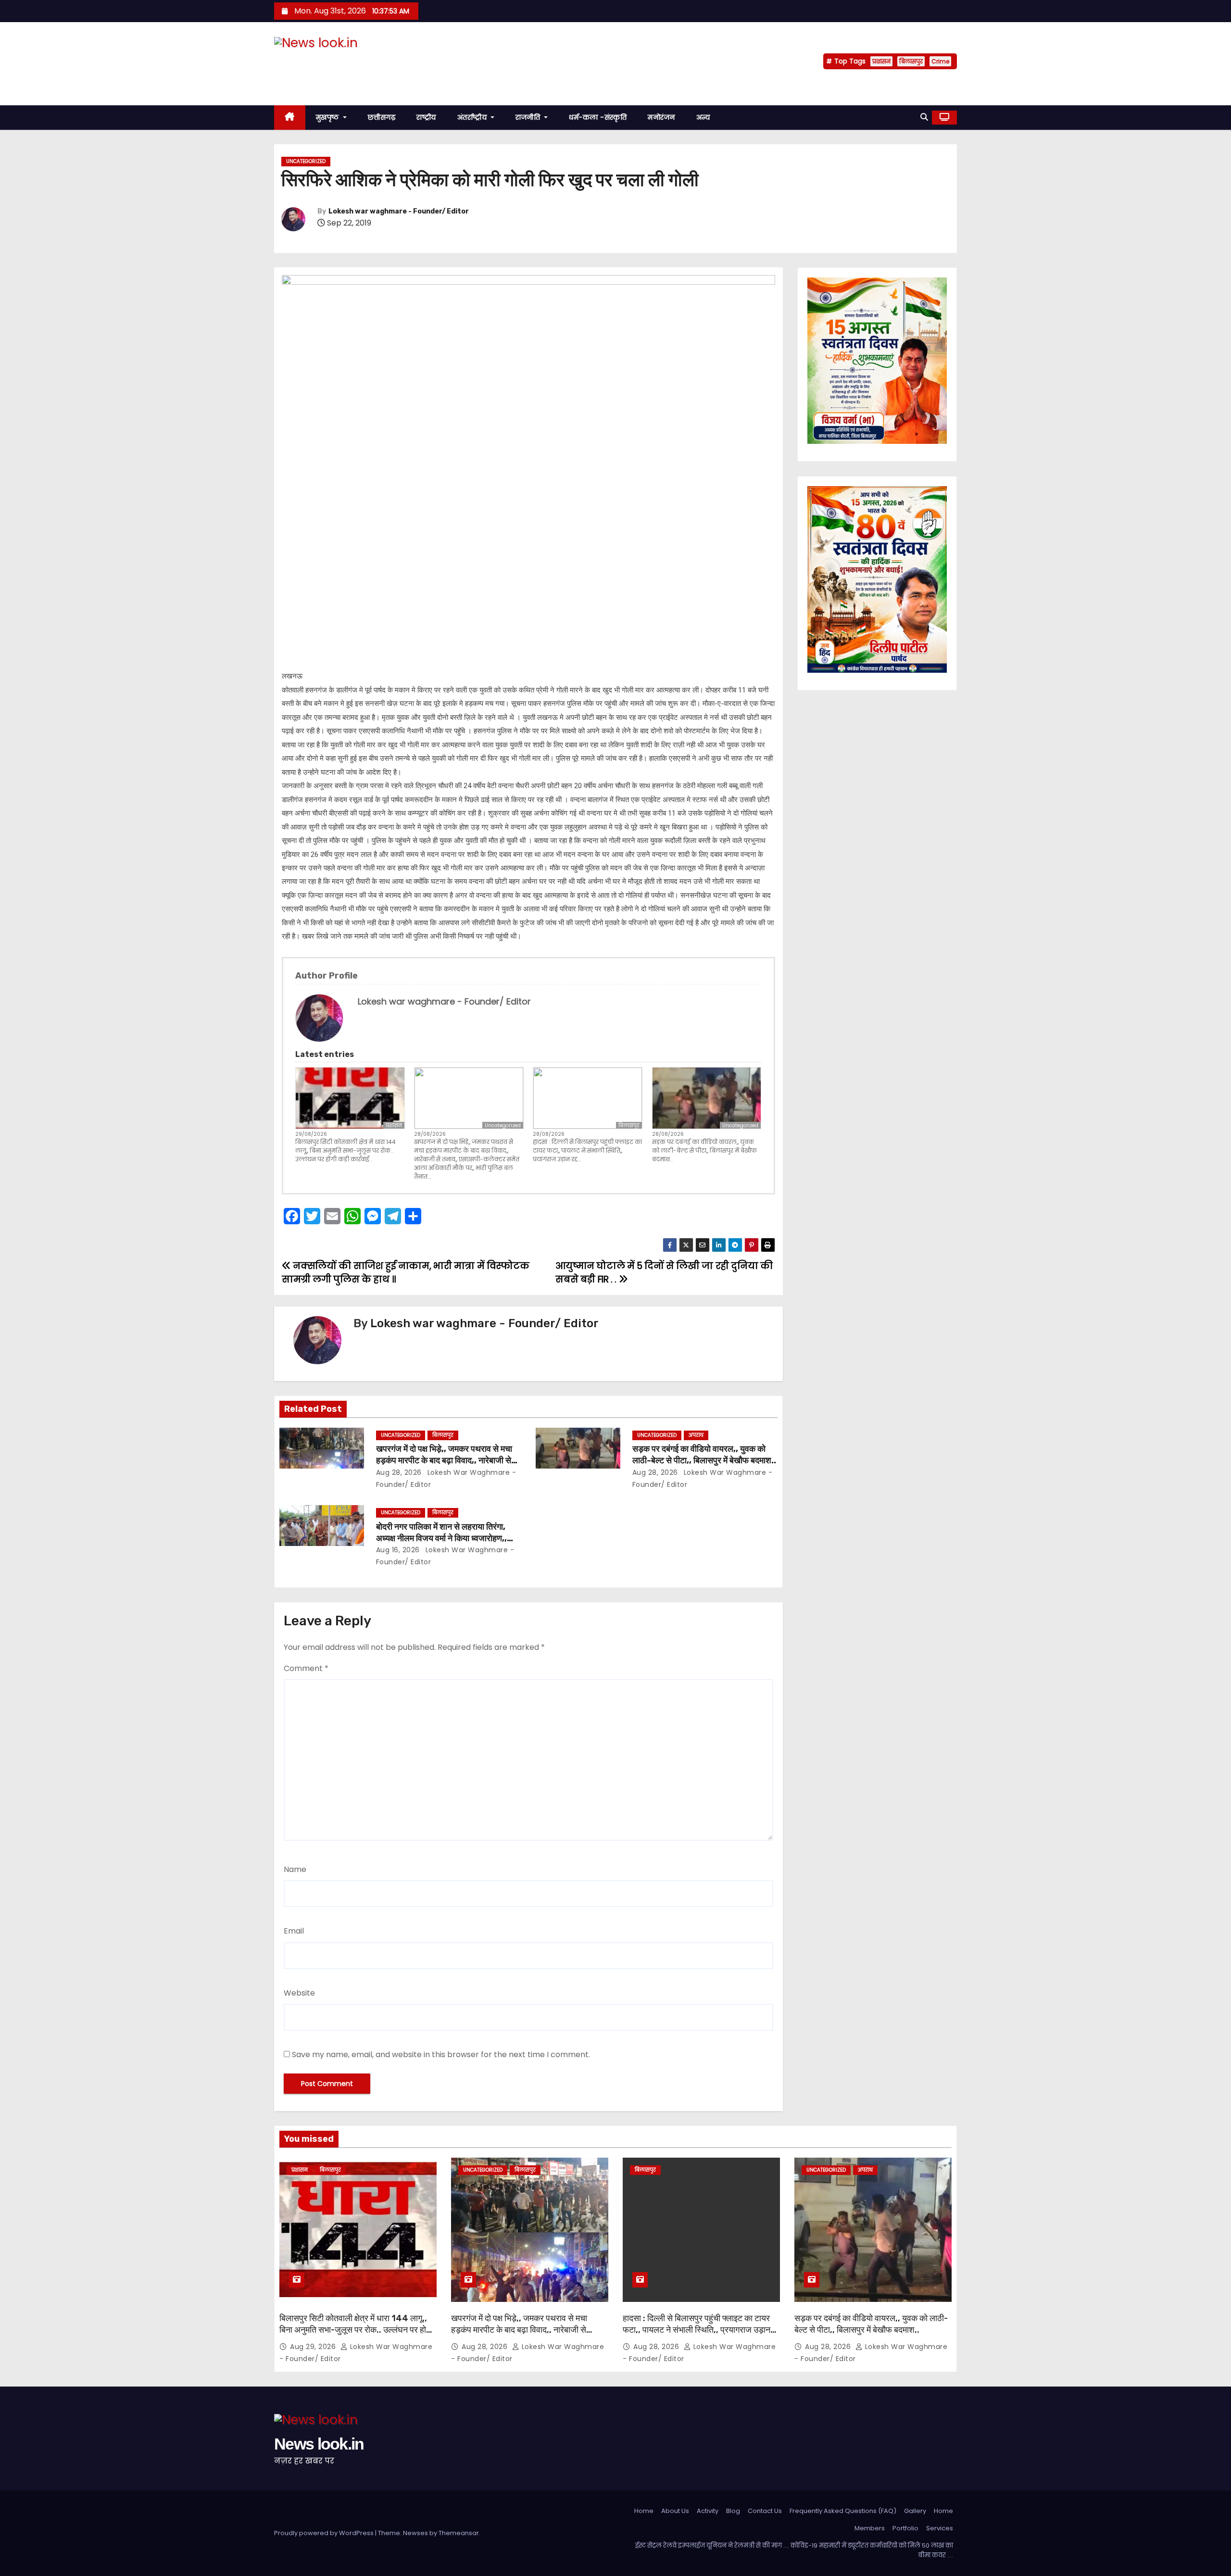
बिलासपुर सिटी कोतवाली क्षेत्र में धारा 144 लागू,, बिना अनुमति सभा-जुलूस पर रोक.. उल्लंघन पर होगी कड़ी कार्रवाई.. (345, 1150)
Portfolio (905, 2528)
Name (295, 1869)
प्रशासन (881, 61)
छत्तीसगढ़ (382, 117)
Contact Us (765, 2511)
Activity (708, 2511)
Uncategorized (306, 161)
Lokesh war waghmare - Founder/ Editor (399, 211)
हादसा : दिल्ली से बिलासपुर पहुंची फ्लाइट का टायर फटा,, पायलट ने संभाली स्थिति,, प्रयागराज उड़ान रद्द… (587, 1150)
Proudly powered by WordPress (325, 2533)
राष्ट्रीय (426, 117)
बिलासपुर (911, 61)
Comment (306, 1668)
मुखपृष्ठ (329, 117)
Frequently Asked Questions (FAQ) (843, 2511)
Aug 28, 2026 (399, 1472)
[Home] (290, 118)
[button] (924, 117)
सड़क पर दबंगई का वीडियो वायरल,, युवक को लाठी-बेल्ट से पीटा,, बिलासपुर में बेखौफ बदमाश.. (704, 1150)
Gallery (915, 2511)
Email (294, 1931)
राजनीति (529, 117)
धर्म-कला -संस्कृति (598, 117)
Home (644, 2511)
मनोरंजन (661, 117)
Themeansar (459, 2533)
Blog (733, 2511)
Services (940, 2528)
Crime (940, 61)
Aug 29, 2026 (314, 2347)
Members (870, 2528)
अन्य (703, 117)
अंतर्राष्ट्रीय (473, 117)
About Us (675, 2511)
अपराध (696, 1435)
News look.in (319, 62)
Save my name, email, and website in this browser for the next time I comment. (441, 2055)
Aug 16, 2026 (398, 1550)
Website (299, 1993)
